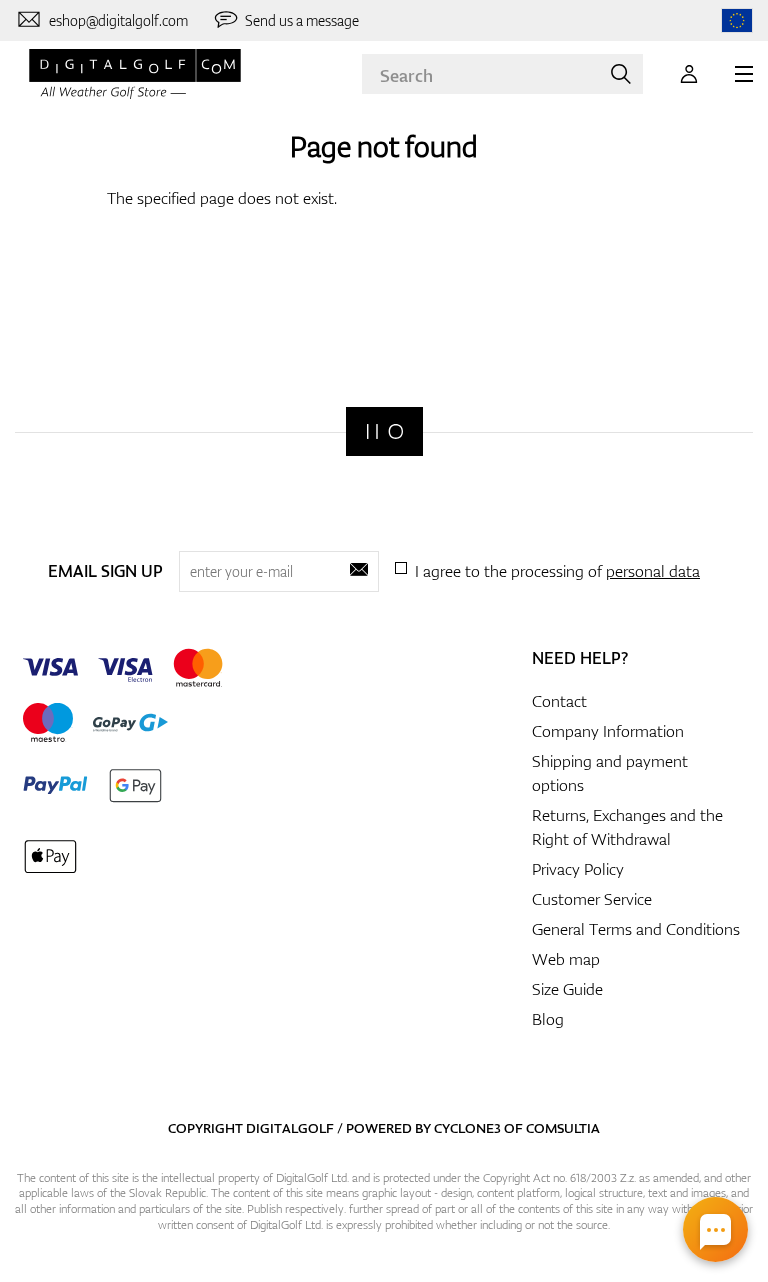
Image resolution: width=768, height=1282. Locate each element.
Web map (566, 959)
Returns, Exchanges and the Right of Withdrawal (627, 827)
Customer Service (592, 899)
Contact (559, 701)
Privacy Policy (578, 869)
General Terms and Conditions (636, 929)
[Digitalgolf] (384, 431)
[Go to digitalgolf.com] (737, 20)
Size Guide (567, 989)
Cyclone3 (467, 1128)
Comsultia (563, 1128)
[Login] (689, 74)
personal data (653, 571)
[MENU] (744, 74)
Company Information (608, 731)
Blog (548, 1019)
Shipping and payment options (610, 773)
